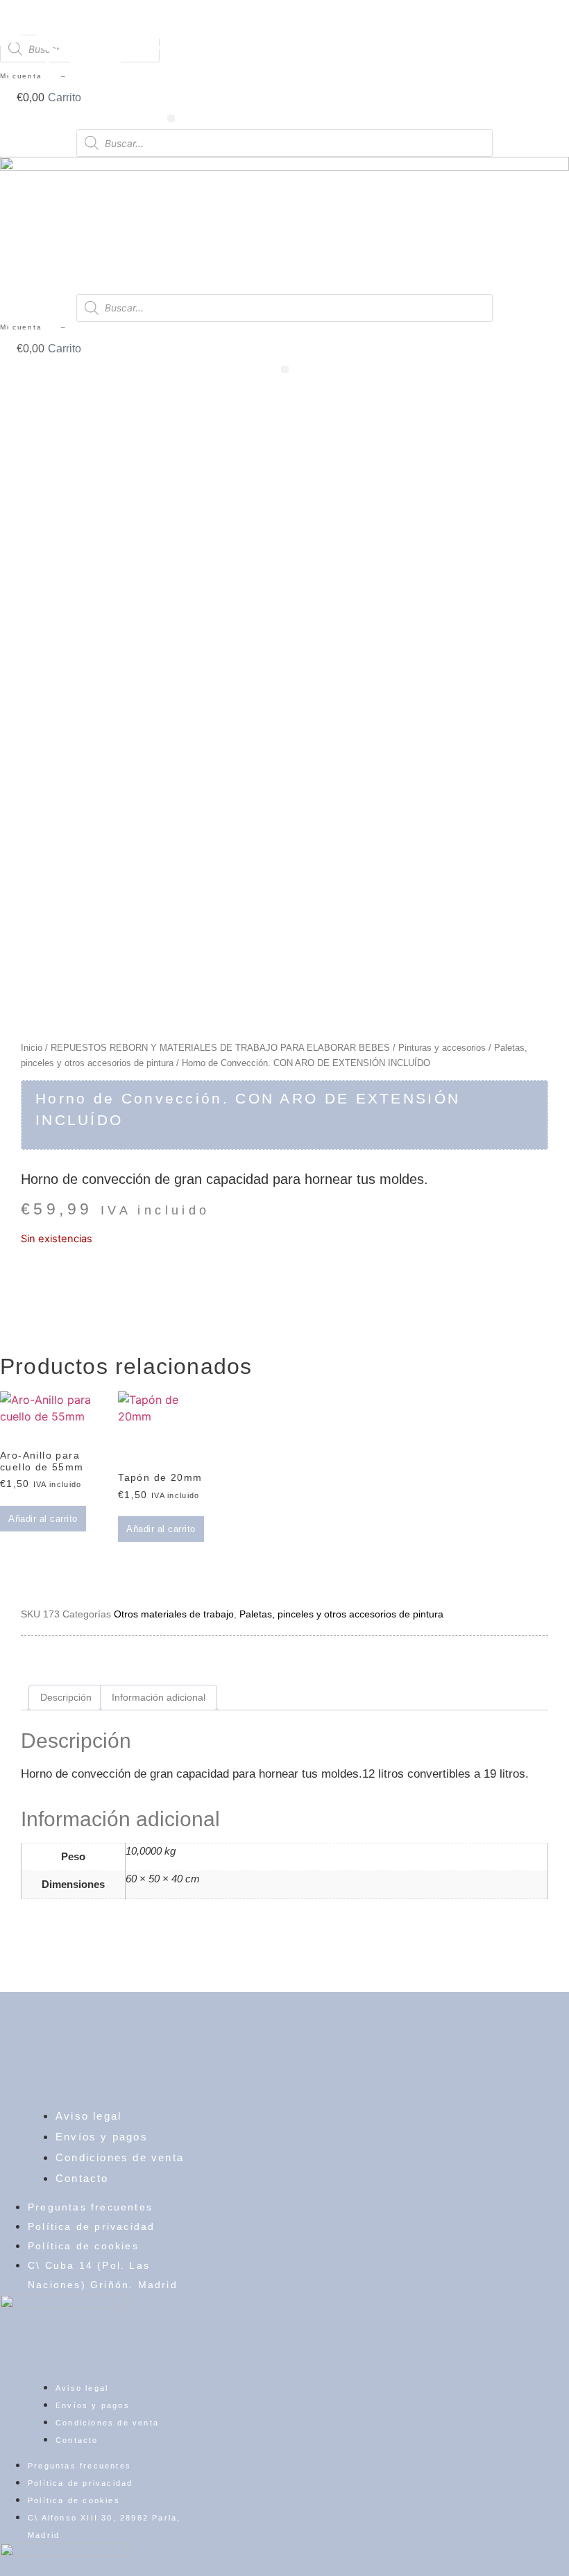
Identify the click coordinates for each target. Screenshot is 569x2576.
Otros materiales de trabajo (174, 1614)
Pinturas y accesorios (442, 1048)
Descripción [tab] (66, 1697)
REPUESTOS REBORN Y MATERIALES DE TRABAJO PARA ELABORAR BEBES (220, 1048)
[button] (285, 369)
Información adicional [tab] (159, 1697)
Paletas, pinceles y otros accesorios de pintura (341, 1614)
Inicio (32, 1048)
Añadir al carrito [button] (43, 1519)
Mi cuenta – (33, 327)
